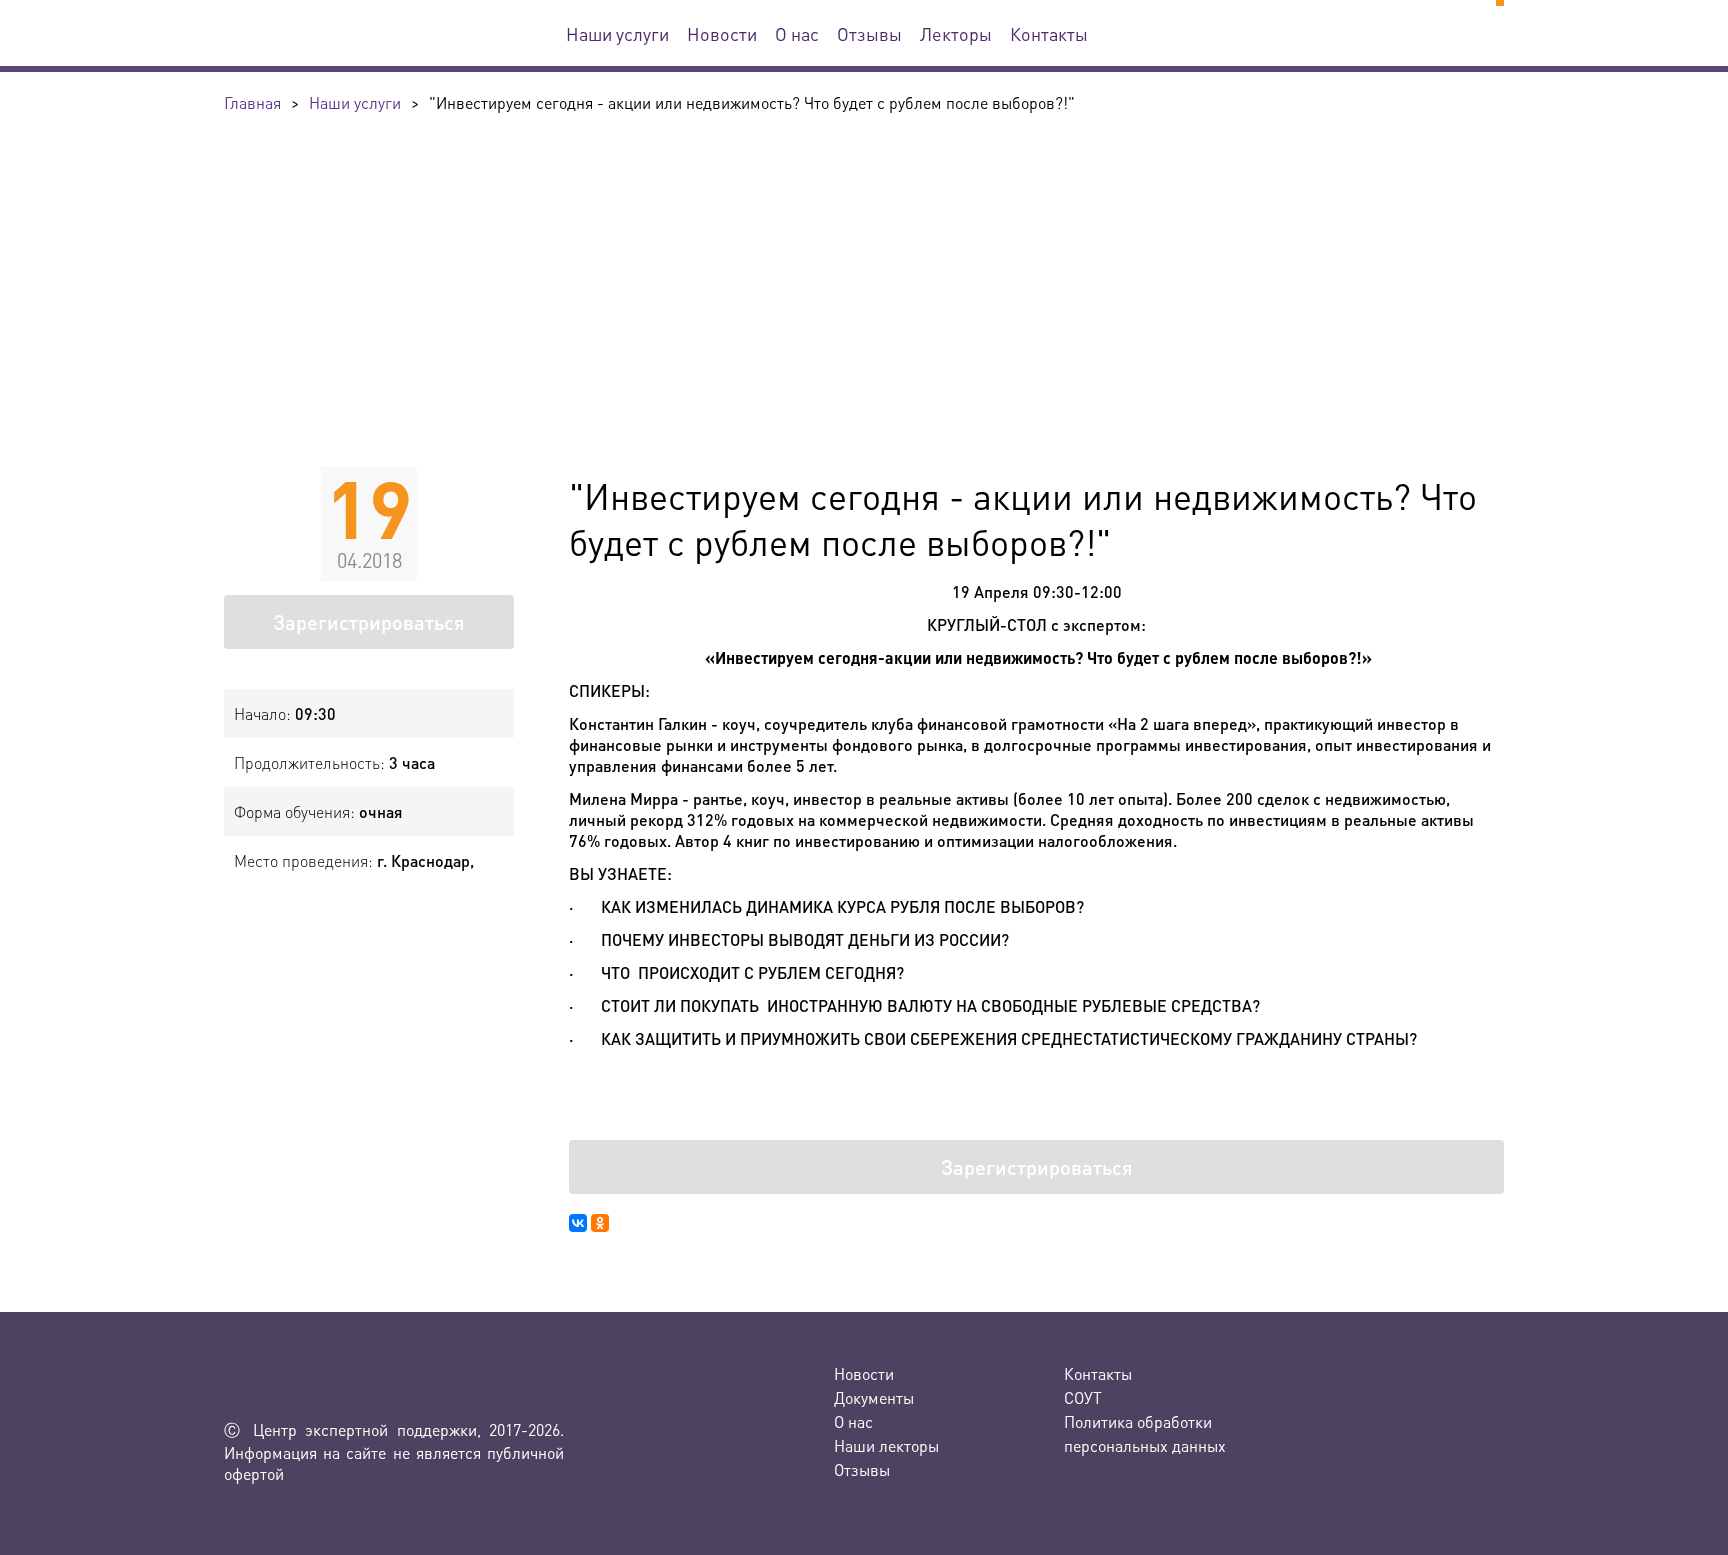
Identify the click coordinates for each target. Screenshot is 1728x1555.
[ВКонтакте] (578, 1223)
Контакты (1049, 33)
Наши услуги (617, 33)
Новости (722, 33)
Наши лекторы (886, 1445)
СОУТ (1083, 1397)
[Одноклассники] (600, 1223)
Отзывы (869, 33)
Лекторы (956, 33)
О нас (797, 33)
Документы (874, 1397)
